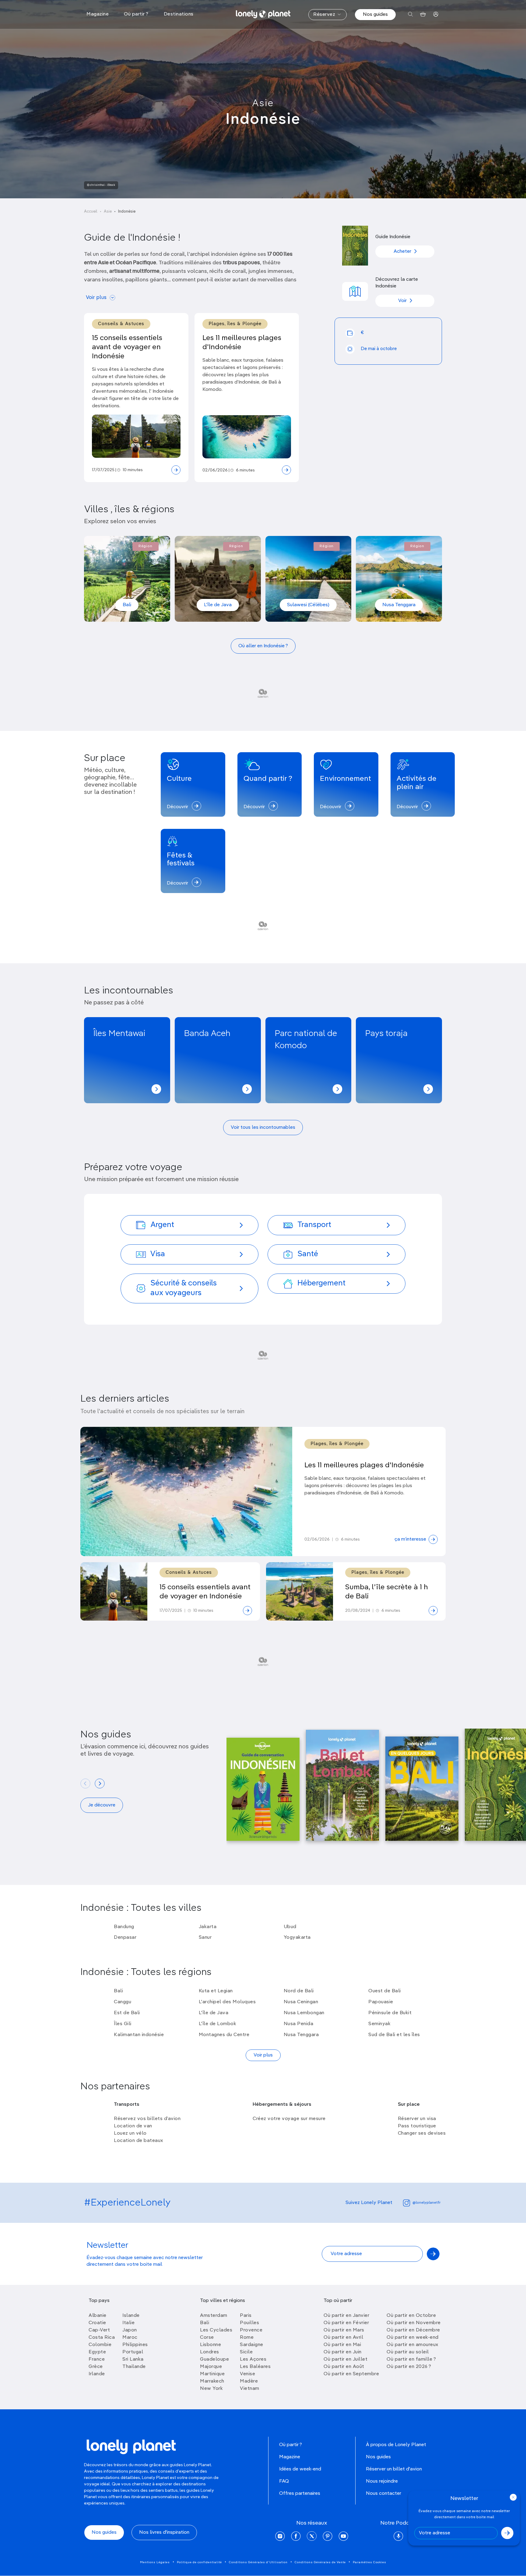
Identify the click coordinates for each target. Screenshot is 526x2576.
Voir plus (96, 298)
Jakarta (208, 1927)
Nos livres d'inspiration (164, 2533)
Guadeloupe (214, 2359)
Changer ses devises (422, 2133)
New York (211, 2389)
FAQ (284, 2481)
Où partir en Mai (342, 2345)
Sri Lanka (133, 2359)
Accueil (91, 212)
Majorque (211, 2367)
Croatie (97, 2323)
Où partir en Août (344, 2367)
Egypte (97, 2352)
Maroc (130, 2338)
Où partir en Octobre (411, 2316)
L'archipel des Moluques (227, 2002)
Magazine (290, 2457)
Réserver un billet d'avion (394, 2469)
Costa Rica (102, 2338)
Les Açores (253, 2359)
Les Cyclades (216, 2330)
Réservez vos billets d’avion (147, 2119)
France (97, 2359)
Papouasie (381, 2002)
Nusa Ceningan (301, 2002)
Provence (251, 2330)
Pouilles (249, 2323)
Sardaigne (252, 2345)
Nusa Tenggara (399, 605)
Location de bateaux (139, 2141)
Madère (249, 2381)
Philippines (135, 2345)
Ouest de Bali (385, 1991)
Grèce (96, 2367)
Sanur (205, 1938)
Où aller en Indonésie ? (263, 646)
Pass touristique (417, 2126)
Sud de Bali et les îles (394, 2035)
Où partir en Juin (343, 2352)
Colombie (100, 2345)
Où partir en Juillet (345, 2359)
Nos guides (375, 15)
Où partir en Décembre (413, 2330)
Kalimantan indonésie (139, 2035)
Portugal (133, 2352)
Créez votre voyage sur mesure (289, 2119)
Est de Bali (127, 2013)
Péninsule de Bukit (390, 2013)
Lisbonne (210, 2345)
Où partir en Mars (344, 2330)
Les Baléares (255, 2367)
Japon (130, 2330)
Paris (246, 2316)
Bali (127, 605)
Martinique (212, 2374)
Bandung (124, 1927)
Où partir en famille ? (411, 2359)
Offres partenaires (300, 2494)
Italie (128, 2323)
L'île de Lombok (218, 2024)
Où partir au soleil (408, 2352)
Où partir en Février (346, 2323)
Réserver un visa (417, 2119)
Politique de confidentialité (199, 2562)
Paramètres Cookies (370, 2562)
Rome (247, 2338)
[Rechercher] (410, 14)
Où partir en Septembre (351, 2374)
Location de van (133, 2126)
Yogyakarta (297, 1938)
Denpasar (125, 1938)
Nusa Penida (299, 2024)
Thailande (134, 2367)
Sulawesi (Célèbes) (308, 605)
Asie (263, 103)
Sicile (246, 2352)
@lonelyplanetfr (426, 2203)
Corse (207, 2338)
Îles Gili (123, 2024)
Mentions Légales (155, 2562)
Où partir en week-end (413, 2338)
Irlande (97, 2374)
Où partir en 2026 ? (409, 2367)
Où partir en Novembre (414, 2323)
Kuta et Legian (216, 1991)
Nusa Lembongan (304, 2013)
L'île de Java (218, 605)
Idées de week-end (300, 2469)
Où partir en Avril (343, 2338)
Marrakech (212, 2381)
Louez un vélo (130, 2133)
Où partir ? (291, 2445)
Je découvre (102, 1805)
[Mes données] (436, 14)
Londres (210, 2352)
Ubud (290, 1927)
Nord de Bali (299, 1991)
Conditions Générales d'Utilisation (258, 2562)
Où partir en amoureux (412, 2345)
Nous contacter (384, 2494)
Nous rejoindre (382, 2481)
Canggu (123, 2002)
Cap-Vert (99, 2330)
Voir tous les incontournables (263, 1128)
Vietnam (250, 2389)
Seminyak (379, 2024)
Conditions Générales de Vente (320, 2562)
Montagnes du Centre (224, 2035)
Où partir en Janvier (346, 2316)
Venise (247, 2374)
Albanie (98, 2316)
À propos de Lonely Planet (396, 2445)
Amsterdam (214, 2316)
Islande (131, 2316)
